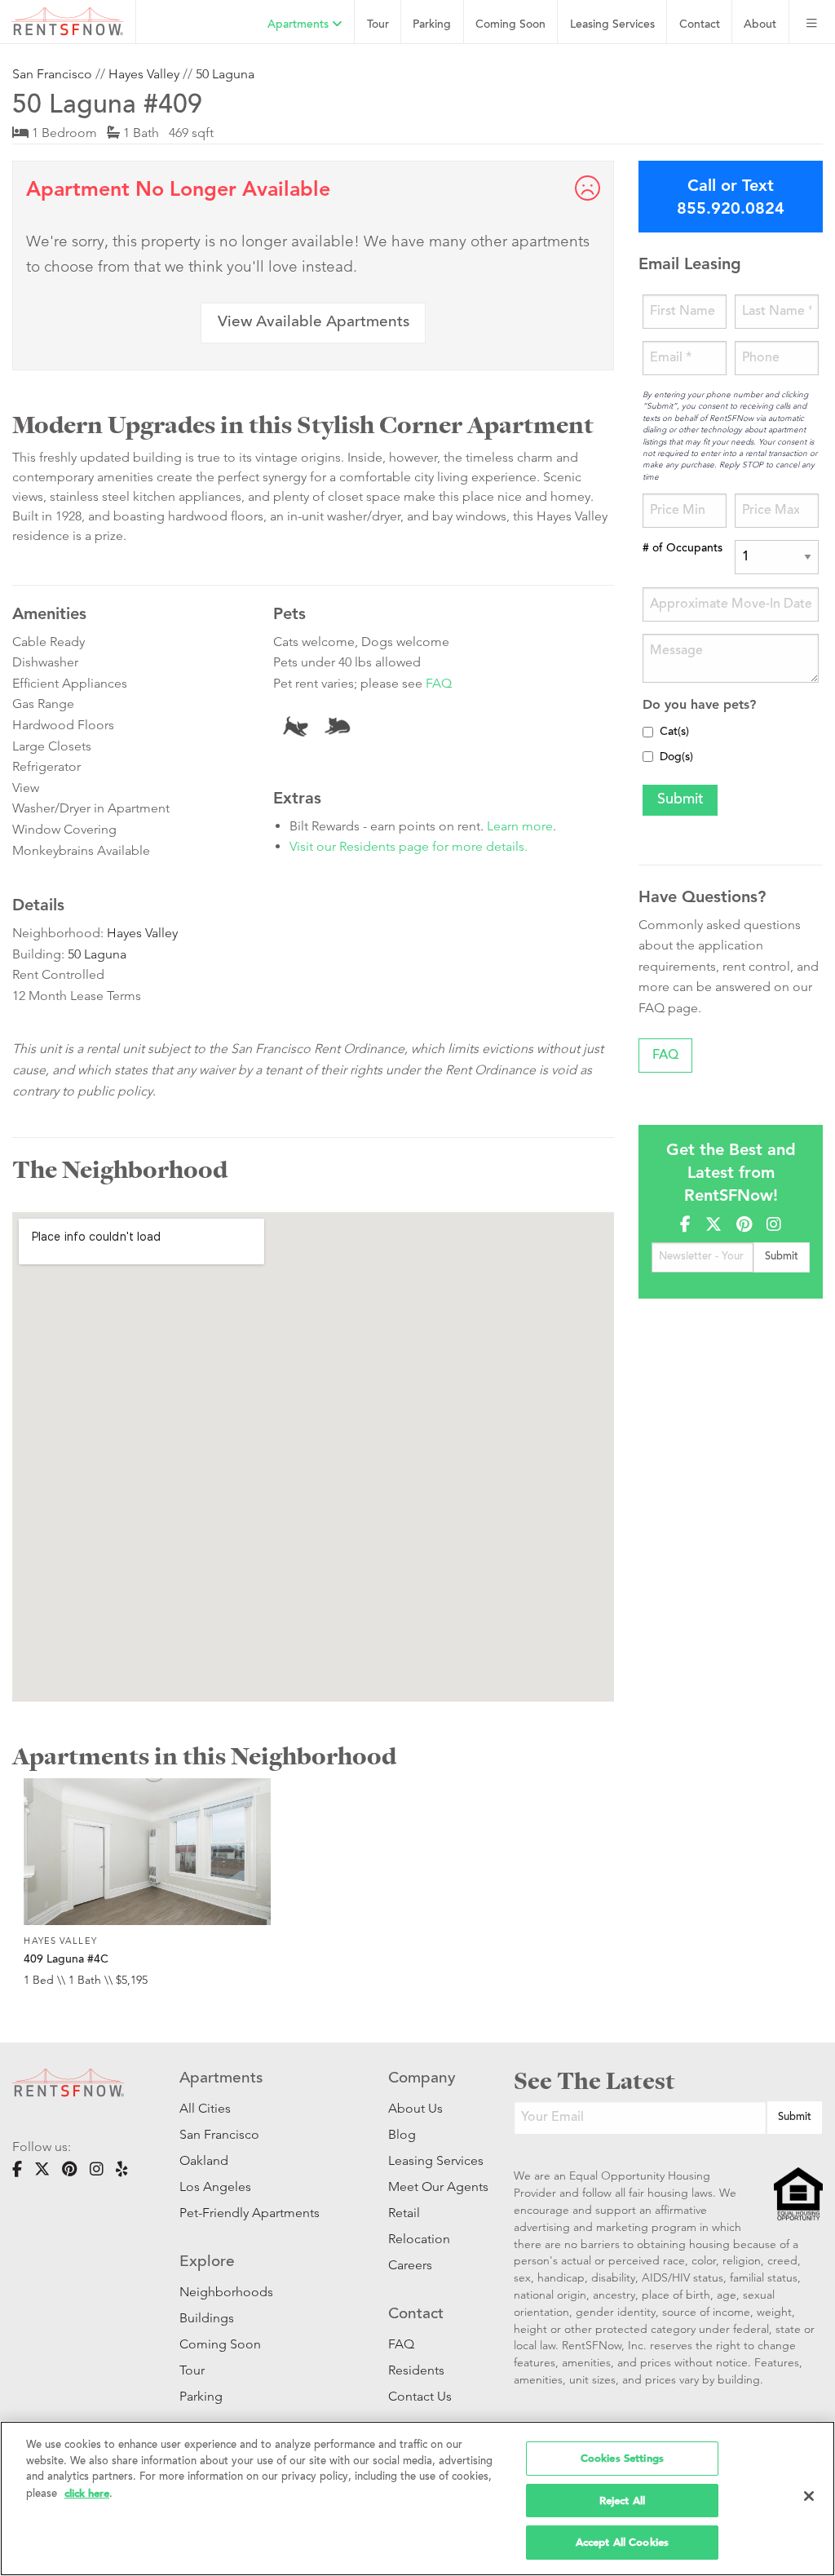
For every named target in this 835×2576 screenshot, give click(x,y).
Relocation (419, 2239)
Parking (432, 25)
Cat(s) (674, 733)
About (760, 25)
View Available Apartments (314, 323)
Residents (416, 2370)
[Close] (809, 2496)
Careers (410, 2265)
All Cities (205, 2108)
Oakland (204, 2160)
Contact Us (420, 2396)
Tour (378, 25)
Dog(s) (676, 758)
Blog (402, 2134)
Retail (404, 2213)
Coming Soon (510, 25)
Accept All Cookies (622, 2542)
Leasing (612, 25)
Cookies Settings (622, 2458)
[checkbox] (648, 732)
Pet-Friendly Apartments (250, 2213)
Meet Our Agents (426, 2187)
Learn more (520, 826)
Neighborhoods (226, 2292)
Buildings (207, 2318)
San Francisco (52, 74)
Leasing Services (426, 2160)
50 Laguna (225, 74)
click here (87, 2493)
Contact (700, 25)
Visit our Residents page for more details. (409, 846)
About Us (415, 2108)
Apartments (300, 25)
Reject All (622, 2501)
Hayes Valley (144, 74)
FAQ (439, 683)
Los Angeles (215, 2187)
